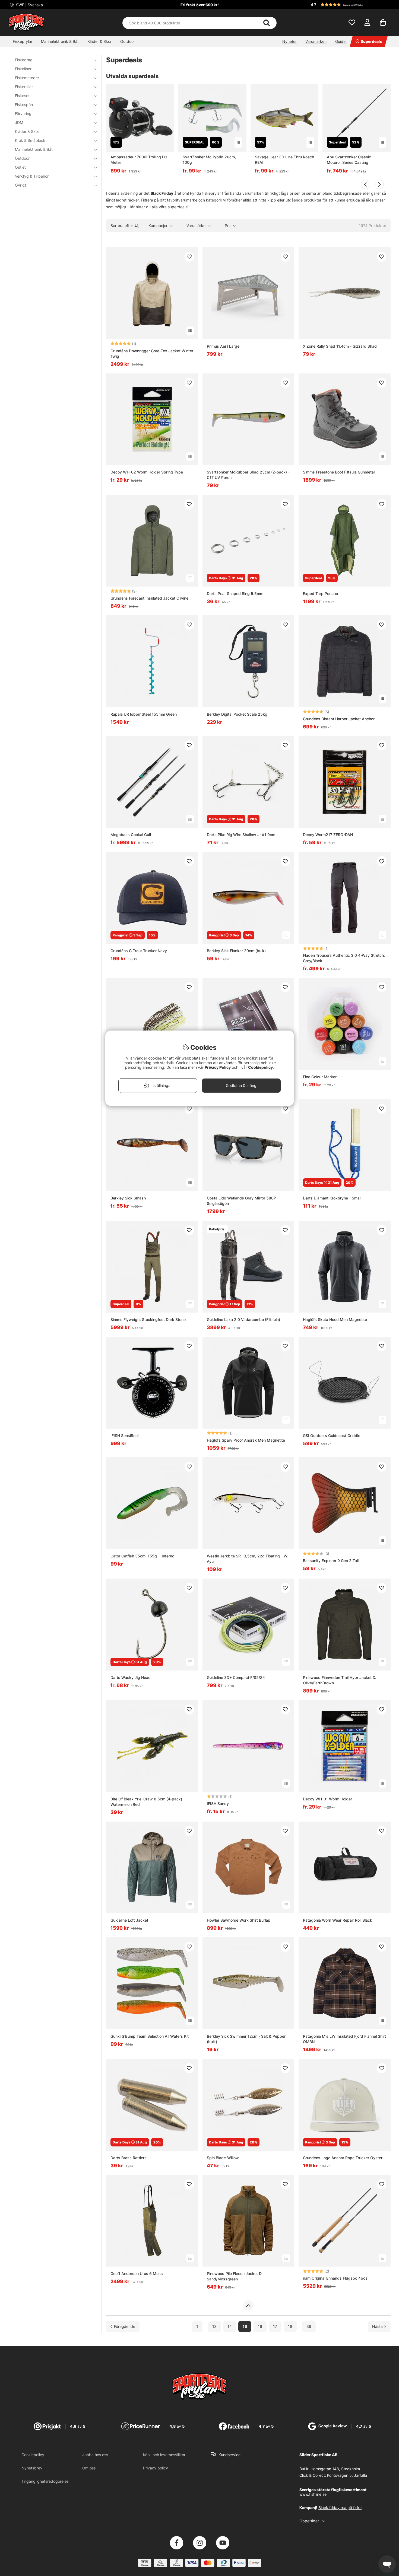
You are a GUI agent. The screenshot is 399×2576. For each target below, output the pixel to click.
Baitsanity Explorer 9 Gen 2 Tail (331, 1561)
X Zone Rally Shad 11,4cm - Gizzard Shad (340, 346)
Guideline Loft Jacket (129, 1920)
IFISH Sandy (218, 1804)
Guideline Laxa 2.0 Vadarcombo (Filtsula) (243, 1319)
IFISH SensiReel (124, 1436)
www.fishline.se (313, 2494)
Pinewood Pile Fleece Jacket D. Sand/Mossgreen (235, 2276)
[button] (350, 5)
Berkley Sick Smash (128, 1198)
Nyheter (289, 41)
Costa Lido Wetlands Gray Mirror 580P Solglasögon (241, 1201)
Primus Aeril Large (223, 346)
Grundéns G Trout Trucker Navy (139, 951)
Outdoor (128, 41)
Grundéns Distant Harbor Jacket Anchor (339, 719)
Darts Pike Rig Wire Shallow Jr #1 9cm (241, 835)
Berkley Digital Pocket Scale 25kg (237, 714)
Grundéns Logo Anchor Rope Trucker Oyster (343, 2158)
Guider (341, 41)
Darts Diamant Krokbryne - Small (332, 1198)
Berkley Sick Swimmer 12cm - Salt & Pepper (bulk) (246, 2039)
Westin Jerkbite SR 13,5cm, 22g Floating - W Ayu (247, 1559)
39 (309, 2327)
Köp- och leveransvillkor (164, 2455)
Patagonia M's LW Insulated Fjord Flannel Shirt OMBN (344, 2039)
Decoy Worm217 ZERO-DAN (328, 835)
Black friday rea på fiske (340, 2508)
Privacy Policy (218, 1067)
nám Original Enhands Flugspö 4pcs (335, 2278)
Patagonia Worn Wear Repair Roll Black (338, 1920)
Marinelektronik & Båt (60, 41)
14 (230, 2327)
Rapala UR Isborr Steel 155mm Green (144, 714)
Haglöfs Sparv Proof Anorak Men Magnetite (246, 1440)
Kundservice (229, 2455)
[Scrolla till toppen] (248, 2306)
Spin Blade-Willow (223, 2158)
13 (214, 2327)
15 (245, 2327)
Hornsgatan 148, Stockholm (335, 2469)
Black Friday (162, 193)
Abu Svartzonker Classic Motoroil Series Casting (349, 160)
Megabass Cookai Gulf (131, 835)
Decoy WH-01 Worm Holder (327, 1799)
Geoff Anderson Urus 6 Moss (137, 2273)
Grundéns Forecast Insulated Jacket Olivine (149, 598)
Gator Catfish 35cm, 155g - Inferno (142, 1556)
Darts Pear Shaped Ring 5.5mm (235, 593)
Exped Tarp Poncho (320, 593)
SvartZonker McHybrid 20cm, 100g (209, 160)
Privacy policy (156, 2468)
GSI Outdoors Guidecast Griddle (332, 1436)
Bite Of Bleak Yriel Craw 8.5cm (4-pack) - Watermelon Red (148, 1802)
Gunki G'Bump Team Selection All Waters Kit (150, 2036)
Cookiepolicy (33, 2455)
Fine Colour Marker (320, 1077)
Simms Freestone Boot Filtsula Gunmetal (339, 472)
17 (275, 2327)
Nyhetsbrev (32, 2468)
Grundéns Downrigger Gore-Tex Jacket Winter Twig (152, 353)
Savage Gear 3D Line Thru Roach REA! (284, 160)
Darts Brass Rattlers (129, 2158)
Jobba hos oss (95, 2455)
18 (290, 2327)
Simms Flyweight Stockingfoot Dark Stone (148, 1319)
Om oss (89, 2468)
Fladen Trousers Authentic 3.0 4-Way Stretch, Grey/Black (344, 958)
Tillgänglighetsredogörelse (45, 2481)
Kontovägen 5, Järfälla (347, 2475)
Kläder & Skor (99, 41)
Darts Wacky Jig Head (131, 1677)
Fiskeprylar (23, 41)
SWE (29, 5)
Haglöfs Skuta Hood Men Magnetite (335, 1319)
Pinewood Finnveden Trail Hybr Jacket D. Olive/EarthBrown (340, 1680)
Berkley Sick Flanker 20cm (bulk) (236, 951)
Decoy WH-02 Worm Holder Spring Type (147, 472)
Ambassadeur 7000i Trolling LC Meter (139, 160)
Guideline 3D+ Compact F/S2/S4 (236, 1677)
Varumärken (316, 41)
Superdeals (371, 41)
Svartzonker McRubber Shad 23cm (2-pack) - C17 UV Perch (248, 475)
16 (260, 2327)
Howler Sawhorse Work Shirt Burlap (239, 1920)
